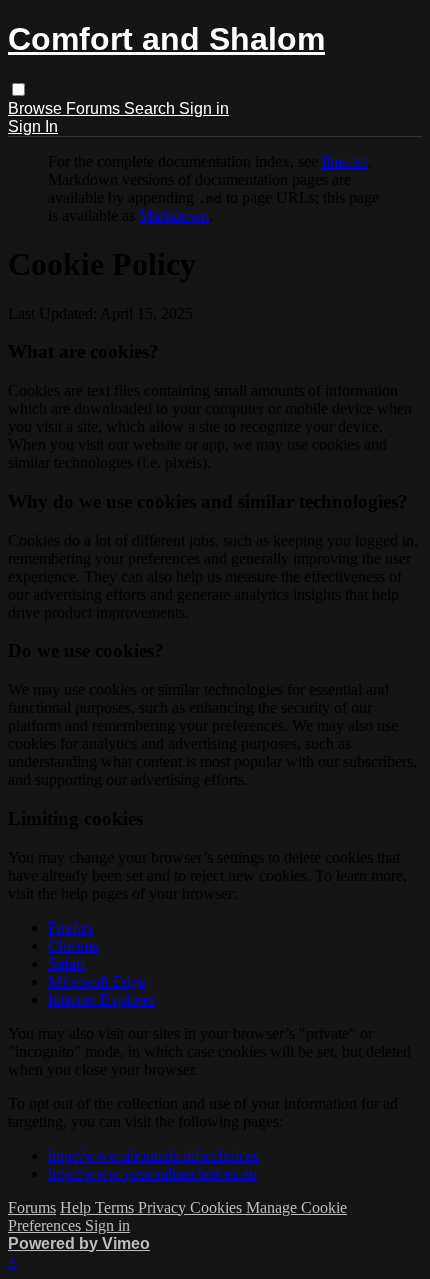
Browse (37, 108)
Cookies (218, 1207)
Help (77, 1207)
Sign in (204, 108)
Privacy (164, 1207)
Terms (116, 1207)
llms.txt (345, 161)
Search (151, 108)
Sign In (33, 126)
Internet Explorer (101, 999)
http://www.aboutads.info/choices (153, 1155)
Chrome (73, 945)
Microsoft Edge (97, 981)
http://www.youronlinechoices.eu (152, 1173)
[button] (18, 89)
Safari (66, 963)
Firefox (71, 927)
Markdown (174, 215)
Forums (95, 108)
